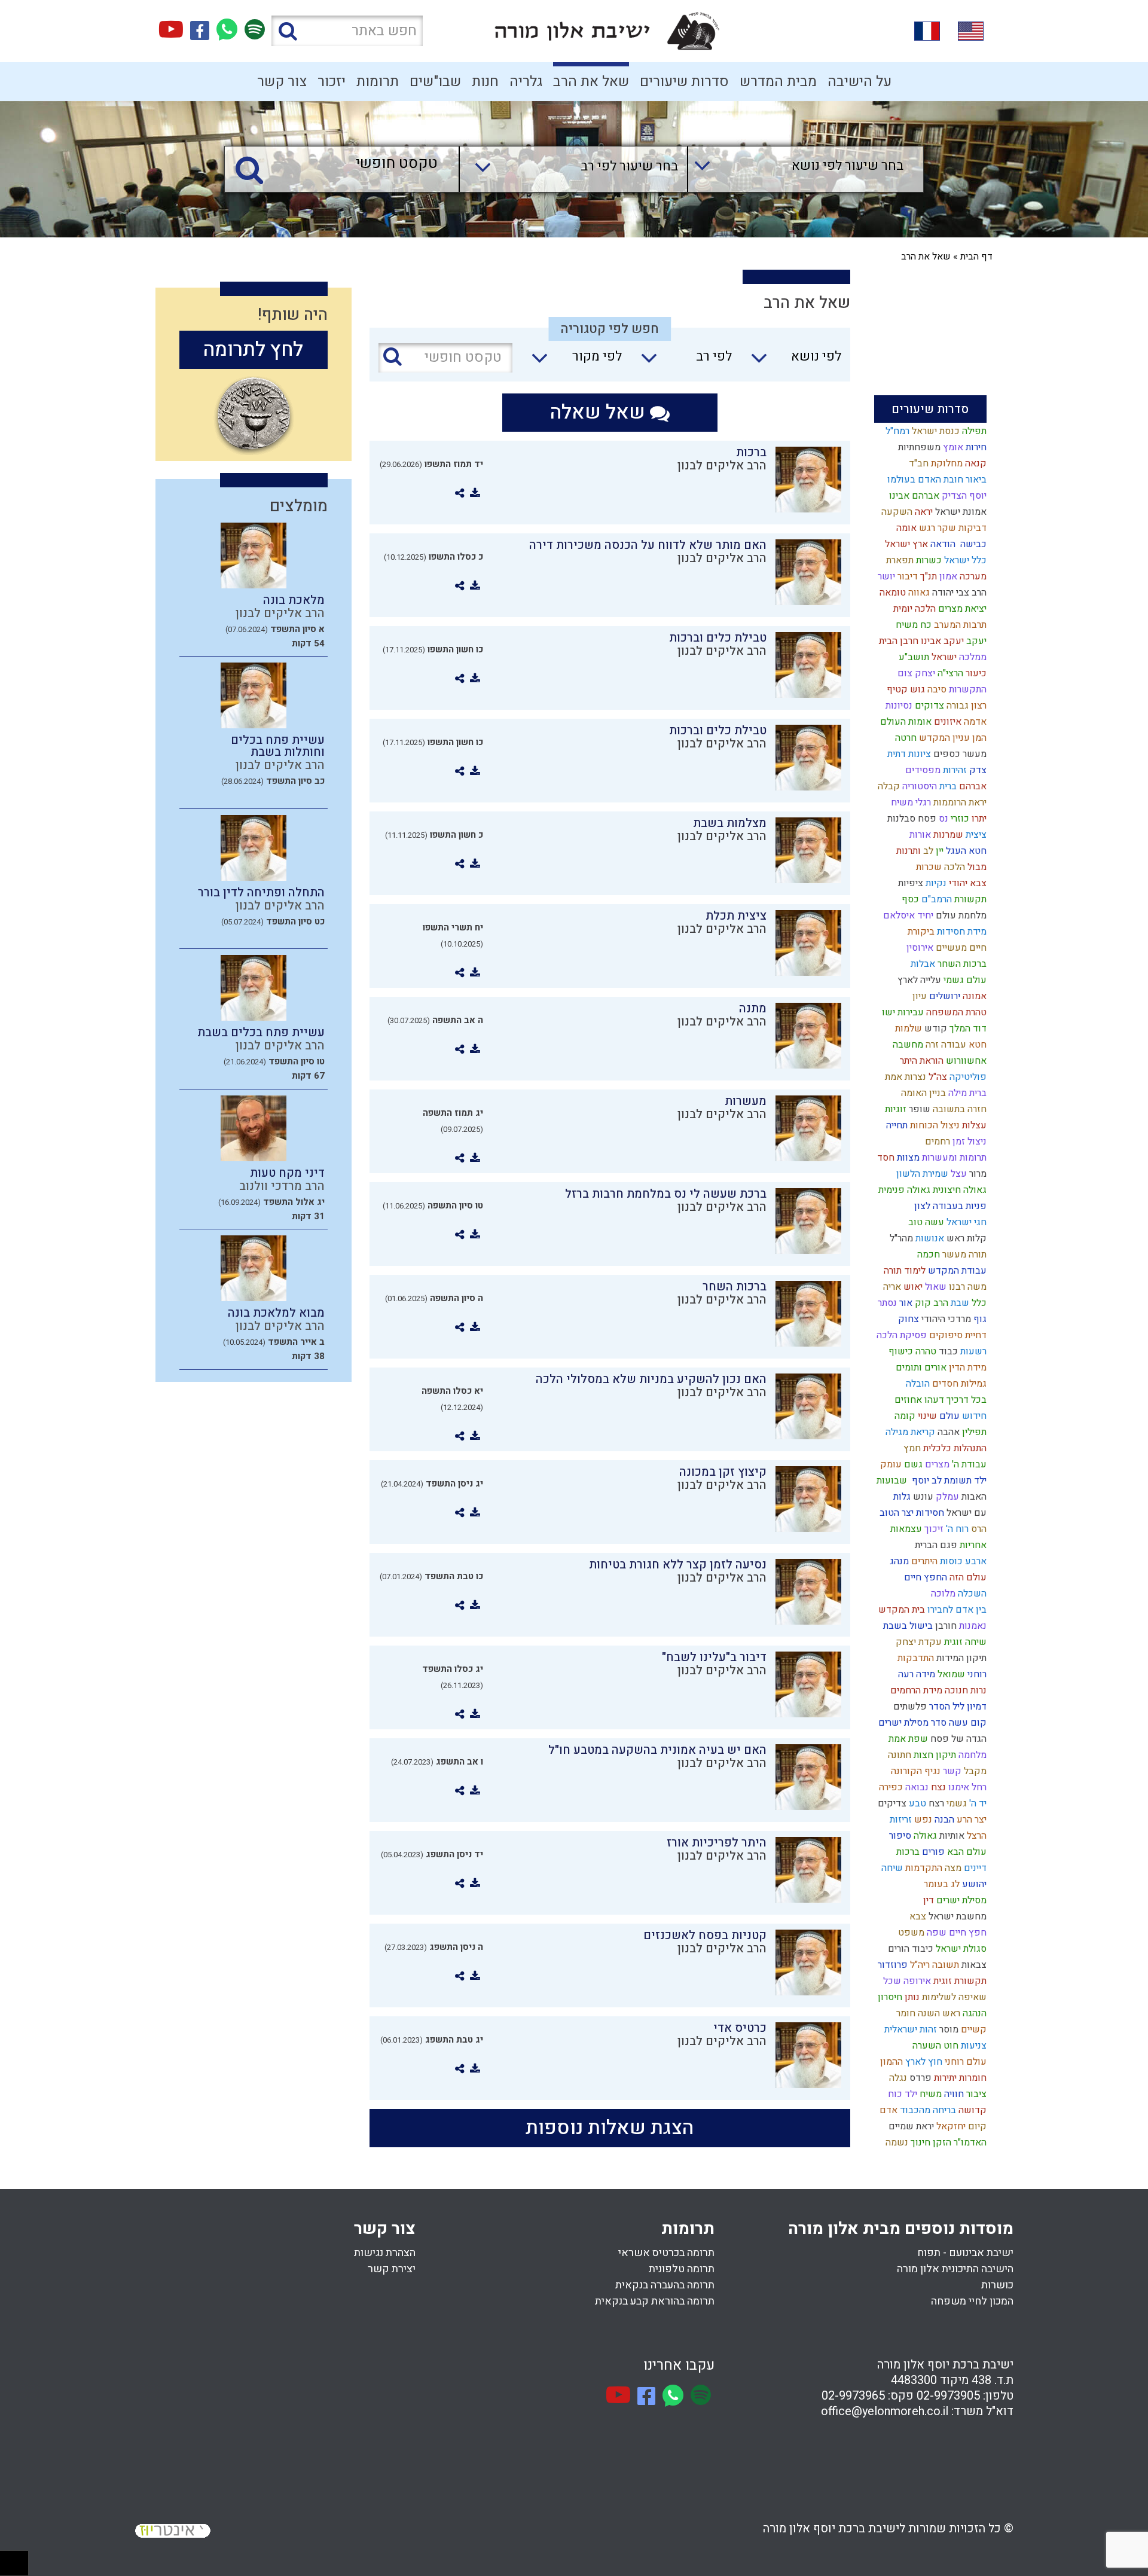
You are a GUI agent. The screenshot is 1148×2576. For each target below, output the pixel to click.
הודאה (942, 544)
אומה (905, 528)
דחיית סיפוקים (957, 1335)
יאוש (912, 1287)
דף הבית (976, 257)
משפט (910, 1933)
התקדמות (923, 1868)
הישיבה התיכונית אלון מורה (955, 2269)
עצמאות (905, 1529)
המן (978, 738)
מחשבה (907, 1045)
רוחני (976, 1674)
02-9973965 (853, 2396)
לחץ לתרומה (253, 350)
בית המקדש (900, 1610)
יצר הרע (970, 1820)
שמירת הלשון (921, 1174)
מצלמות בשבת (730, 823)
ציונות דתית (908, 754)
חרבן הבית (897, 641)
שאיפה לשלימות (953, 1997)
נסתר (886, 1303)
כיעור (975, 673)
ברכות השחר (961, 964)
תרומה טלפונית (682, 2269)
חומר (905, 2013)
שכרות (928, 867)
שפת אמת (907, 1739)
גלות (901, 1497)
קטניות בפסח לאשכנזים (705, 1935)
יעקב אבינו (941, 641)
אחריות (972, 1545)
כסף (909, 899)
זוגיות (894, 1109)
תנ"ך (927, 576)
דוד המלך (967, 1028)
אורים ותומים (920, 1368)
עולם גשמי (964, 980)
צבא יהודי (967, 883)
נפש (922, 1820)
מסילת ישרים (960, 1900)
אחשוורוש (965, 1061)
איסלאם (898, 915)
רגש (926, 528)
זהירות (954, 770)
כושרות (997, 2285)
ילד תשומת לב (958, 1481)
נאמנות (972, 1626)
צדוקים (928, 706)
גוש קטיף (905, 689)
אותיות (951, 1836)
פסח (926, 819)
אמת (892, 1077)
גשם (912, 1464)
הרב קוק (930, 1303)
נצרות (914, 1077)
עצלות (973, 1125)
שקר (946, 528)
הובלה (917, 1384)
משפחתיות (918, 447)
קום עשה (967, 1723)
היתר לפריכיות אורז (717, 1843)
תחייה (896, 1125)
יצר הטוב (895, 1513)
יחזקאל (950, 2126)
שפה (935, 1933)
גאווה (918, 593)
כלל (978, 1303)
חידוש (973, 1416)
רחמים (936, 1142)
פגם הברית (935, 1545)
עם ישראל (965, 1513)
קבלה (888, 786)
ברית (947, 786)
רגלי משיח (910, 802)
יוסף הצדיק (963, 496)
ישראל (943, 657)
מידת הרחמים (915, 1690)
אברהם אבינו (913, 496)
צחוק (907, 1319)
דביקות (971, 528)
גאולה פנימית (903, 1190)
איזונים (947, 722)
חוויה (953, 2094)
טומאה (891, 593)
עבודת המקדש (956, 1271)
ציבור (975, 2094)
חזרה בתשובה (958, 1109)
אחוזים (907, 1400)
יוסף (918, 1481)
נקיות (935, 883)
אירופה (916, 1981)
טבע (916, 1803)
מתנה (753, 1008)
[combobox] (794, 169)
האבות (973, 1497)
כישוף (900, 1351)
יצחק (924, 673)
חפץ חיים (967, 1933)
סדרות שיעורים (684, 82)
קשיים (973, 2029)
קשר (951, 1771)
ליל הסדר (946, 1707)
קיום (976, 2126)
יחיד (924, 915)
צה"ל (937, 1077)
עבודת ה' (968, 1464)
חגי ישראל (965, 1222)
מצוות (907, 1158)
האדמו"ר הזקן (958, 2142)
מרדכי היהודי (945, 1319)
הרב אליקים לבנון (722, 466)
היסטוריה (918, 786)
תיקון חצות (934, 1755)
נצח (937, 1787)
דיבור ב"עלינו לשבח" (714, 1657)
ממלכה (972, 657)
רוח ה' (956, 1529)
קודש (935, 1028)
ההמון (890, 2062)
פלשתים (909, 1707)
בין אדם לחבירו (956, 1610)
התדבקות (915, 1658)
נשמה (896, 2142)
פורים (932, 1852)
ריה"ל (919, 1965)
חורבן (945, 1626)
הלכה (953, 867)
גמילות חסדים (958, 1384)
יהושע (973, 1884)
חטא (976, 1045)
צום (904, 673)
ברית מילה (966, 1093)
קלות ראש (965, 1238)
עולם (948, 1416)
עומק (890, 1464)
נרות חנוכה (964, 1690)
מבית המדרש (778, 82)
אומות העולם (905, 722)
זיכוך (933, 1529)
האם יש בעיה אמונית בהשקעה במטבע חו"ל (657, 1750)
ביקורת (920, 932)
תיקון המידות (960, 1658)
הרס (978, 1529)
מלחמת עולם (960, 915)
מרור (977, 1174)
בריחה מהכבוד (927, 2110)
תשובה (944, 1965)
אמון (947, 576)
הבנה (943, 1820)
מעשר (953, 1255)
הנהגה (973, 2013)
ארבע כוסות (962, 1561)
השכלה (971, 1594)
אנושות (929, 1238)
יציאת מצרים (961, 609)
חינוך (919, 2142)
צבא (917, 1916)
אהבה (947, 1432)
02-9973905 (948, 2396)
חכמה (927, 1255)
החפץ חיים (924, 1577)
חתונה (898, 1755)
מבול (976, 867)
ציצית (975, 835)
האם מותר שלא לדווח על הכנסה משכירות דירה (648, 545)
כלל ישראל (964, 560)
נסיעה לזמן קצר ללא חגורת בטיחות (678, 1565)
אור (905, 1303)
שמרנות (947, 835)
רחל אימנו (966, 1787)
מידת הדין (967, 1368)
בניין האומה (922, 1093)
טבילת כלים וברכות (718, 638)
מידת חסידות (961, 932)
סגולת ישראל (960, 1949)
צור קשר (282, 82)
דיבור (906, 576)
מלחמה (971, 1755)
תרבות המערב (959, 625)
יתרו (978, 819)
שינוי (926, 1416)
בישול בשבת (907, 1626)
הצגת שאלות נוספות (610, 2128)
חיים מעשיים (960, 948)
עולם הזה (967, 1577)
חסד (885, 1158)
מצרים (936, 1464)
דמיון (976, 1707)
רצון (978, 706)
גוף (979, 1319)
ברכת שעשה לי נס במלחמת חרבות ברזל (666, 1194)
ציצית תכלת (736, 916)
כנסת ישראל (935, 431)
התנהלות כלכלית (954, 1448)
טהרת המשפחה (955, 1012)
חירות (975, 447)
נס (942, 819)
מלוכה (942, 1594)
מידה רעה (915, 1674)
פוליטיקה (967, 1077)
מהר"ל (900, 1238)
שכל (891, 1981)
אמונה (973, 996)
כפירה (890, 1787)
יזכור (332, 82)
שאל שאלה (600, 412)
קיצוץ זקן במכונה (723, 1472)
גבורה (956, 706)
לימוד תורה (903, 1271)
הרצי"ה (949, 673)
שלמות (907, 1028)
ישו (887, 1012)
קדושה (971, 2110)
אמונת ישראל (960, 512)
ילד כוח (901, 2094)
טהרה (925, 1351)
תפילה (973, 431)
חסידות (929, 1513)
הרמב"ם (935, 899)
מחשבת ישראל (956, 1916)
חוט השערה (934, 2046)
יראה (923, 512)
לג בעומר (941, 1884)
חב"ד (918, 463)
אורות (919, 835)
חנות (485, 82)
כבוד (947, 1351)
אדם (887, 2110)
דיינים (974, 1868)
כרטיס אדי (740, 2028)
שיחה (891, 1868)
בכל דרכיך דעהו (954, 1400)
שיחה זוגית (964, 1642)
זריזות (900, 1820)
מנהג (898, 1561)
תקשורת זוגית (959, 1981)
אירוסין (919, 948)
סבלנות (900, 819)
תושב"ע (913, 657)
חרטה (905, 738)
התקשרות (967, 689)
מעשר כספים (959, 754)
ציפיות (909, 883)
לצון (921, 1206)
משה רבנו (967, 1287)
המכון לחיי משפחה (972, 2301)
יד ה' (977, 1803)
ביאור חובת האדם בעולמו (936, 480)
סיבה (936, 689)
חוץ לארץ (923, 2062)
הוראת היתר (920, 1061)
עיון (918, 996)
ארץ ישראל (905, 544)
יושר (885, 576)
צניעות (973, 2046)
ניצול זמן (968, 1142)
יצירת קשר (392, 2269)
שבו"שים (435, 82)
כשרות (928, 560)
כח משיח (912, 625)
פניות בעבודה (958, 1206)
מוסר (948, 2029)
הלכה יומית (913, 609)
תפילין (973, 1432)
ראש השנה (938, 2013)
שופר (918, 1109)
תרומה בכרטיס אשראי (666, 2253)
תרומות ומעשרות (953, 1158)
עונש (922, 1497)
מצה (952, 1868)
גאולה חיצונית (958, 1190)
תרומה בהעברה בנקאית (665, 2285)
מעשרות (746, 1101)
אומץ (952, 447)
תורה (976, 1255)
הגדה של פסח (957, 1739)
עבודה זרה (945, 1045)
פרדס (919, 2078)
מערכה (972, 576)
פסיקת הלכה (900, 1335)
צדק (977, 770)
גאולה (924, 1836)
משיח (929, 2094)
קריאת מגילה (909, 1432)
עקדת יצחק (918, 1642)
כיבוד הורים (909, 1949)
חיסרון (889, 1997)
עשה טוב (925, 1222)
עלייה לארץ (918, 980)
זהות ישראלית (909, 2029)
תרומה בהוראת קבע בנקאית (655, 2301)
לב (927, 851)
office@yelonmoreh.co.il (885, 2411)
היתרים (923, 1561)
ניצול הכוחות (934, 1125)
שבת (959, 1303)
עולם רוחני (964, 2062)
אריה (891, 1287)
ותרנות (907, 851)
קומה (904, 1416)
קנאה (975, 463)
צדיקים (891, 1803)
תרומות (378, 82)
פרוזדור (891, 1965)
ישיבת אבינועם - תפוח (965, 2253)
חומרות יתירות (959, 2078)
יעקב (975, 641)
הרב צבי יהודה (958, 593)
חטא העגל (965, 851)
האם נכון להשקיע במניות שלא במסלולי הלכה (651, 1379)
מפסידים (922, 770)
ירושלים (944, 996)
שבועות (891, 1481)
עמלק (946, 1497)
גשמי (955, 1803)
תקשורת (969, 899)
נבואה (916, 1787)
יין (938, 851)
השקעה (896, 512)
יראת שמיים (910, 2126)
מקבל (974, 1771)
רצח (935, 1803)
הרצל (976, 1836)
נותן (911, 1997)
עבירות (909, 1012)
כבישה (971, 544)
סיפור (899, 1836)
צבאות (973, 1965)
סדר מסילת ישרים (911, 1723)
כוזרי (959, 819)
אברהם (972, 786)
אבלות (922, 964)
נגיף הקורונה (915, 1771)
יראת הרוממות (959, 802)
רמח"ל (896, 431)
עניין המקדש (943, 738)
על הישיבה (860, 82)
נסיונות (898, 706)
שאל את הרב (591, 82)
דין (927, 1900)
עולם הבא (966, 1852)
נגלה (897, 2078)
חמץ (911, 1448)
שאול (935, 1287)
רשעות (972, 1351)
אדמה (974, 722)
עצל (958, 1174)
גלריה (526, 82)
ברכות (907, 1852)
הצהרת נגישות (385, 2253)
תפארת (899, 560)
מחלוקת (946, 463)
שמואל (950, 1674)
